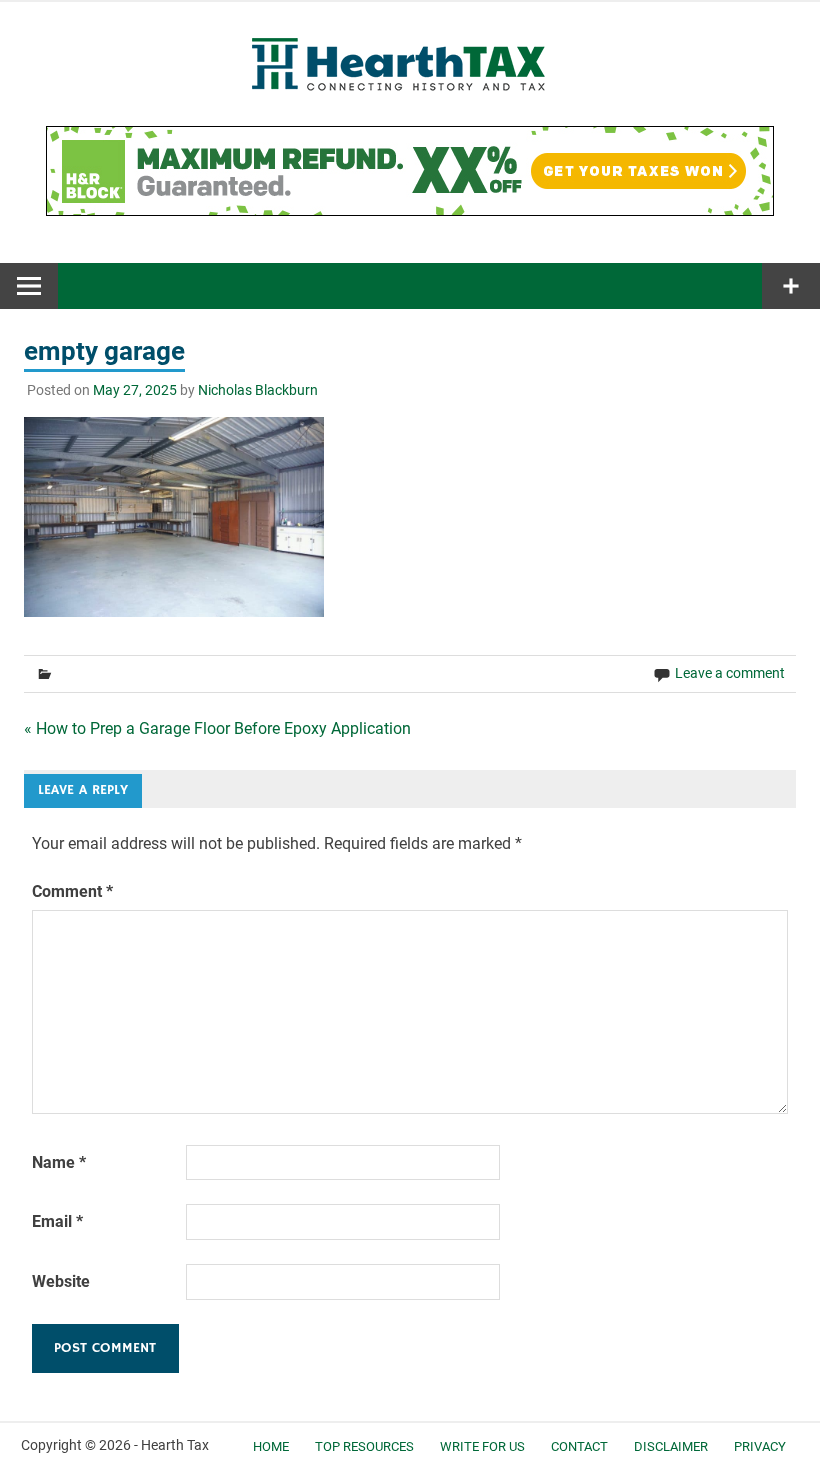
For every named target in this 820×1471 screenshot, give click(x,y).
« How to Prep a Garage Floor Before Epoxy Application (217, 728)
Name (59, 1162)
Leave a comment (730, 673)
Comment (72, 891)
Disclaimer (671, 1446)
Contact (579, 1446)
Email (57, 1221)
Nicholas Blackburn (258, 390)
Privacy (760, 1446)
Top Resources (364, 1446)
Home (271, 1446)
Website (61, 1281)
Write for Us (482, 1446)
